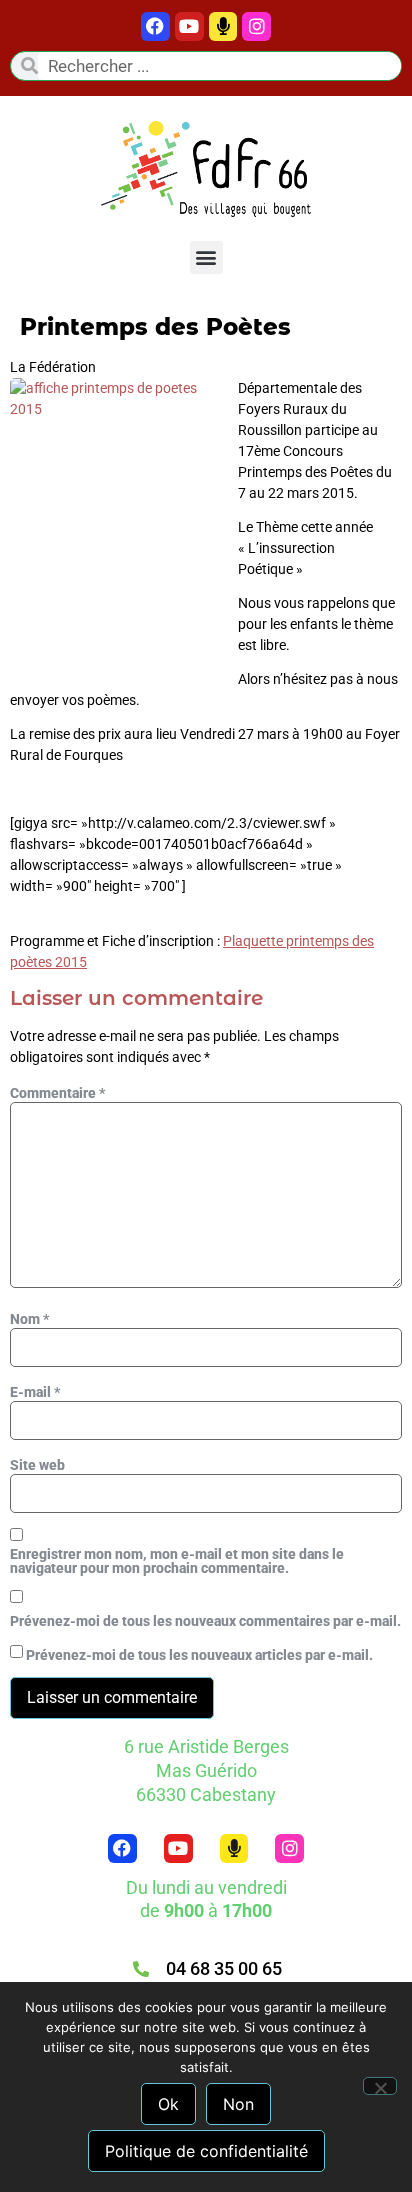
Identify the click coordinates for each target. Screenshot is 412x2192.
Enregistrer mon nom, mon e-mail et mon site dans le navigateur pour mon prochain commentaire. (177, 1561)
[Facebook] (155, 26)
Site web (37, 1465)
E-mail (35, 1392)
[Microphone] (223, 26)
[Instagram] (289, 1848)
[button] (206, 257)
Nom (29, 1319)
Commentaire (57, 1093)
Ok (168, 2104)
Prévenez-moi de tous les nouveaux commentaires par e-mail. (205, 1621)
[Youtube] (189, 26)
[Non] (380, 2086)
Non (238, 2104)
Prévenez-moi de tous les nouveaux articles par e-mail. (199, 1655)
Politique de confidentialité (206, 2151)
